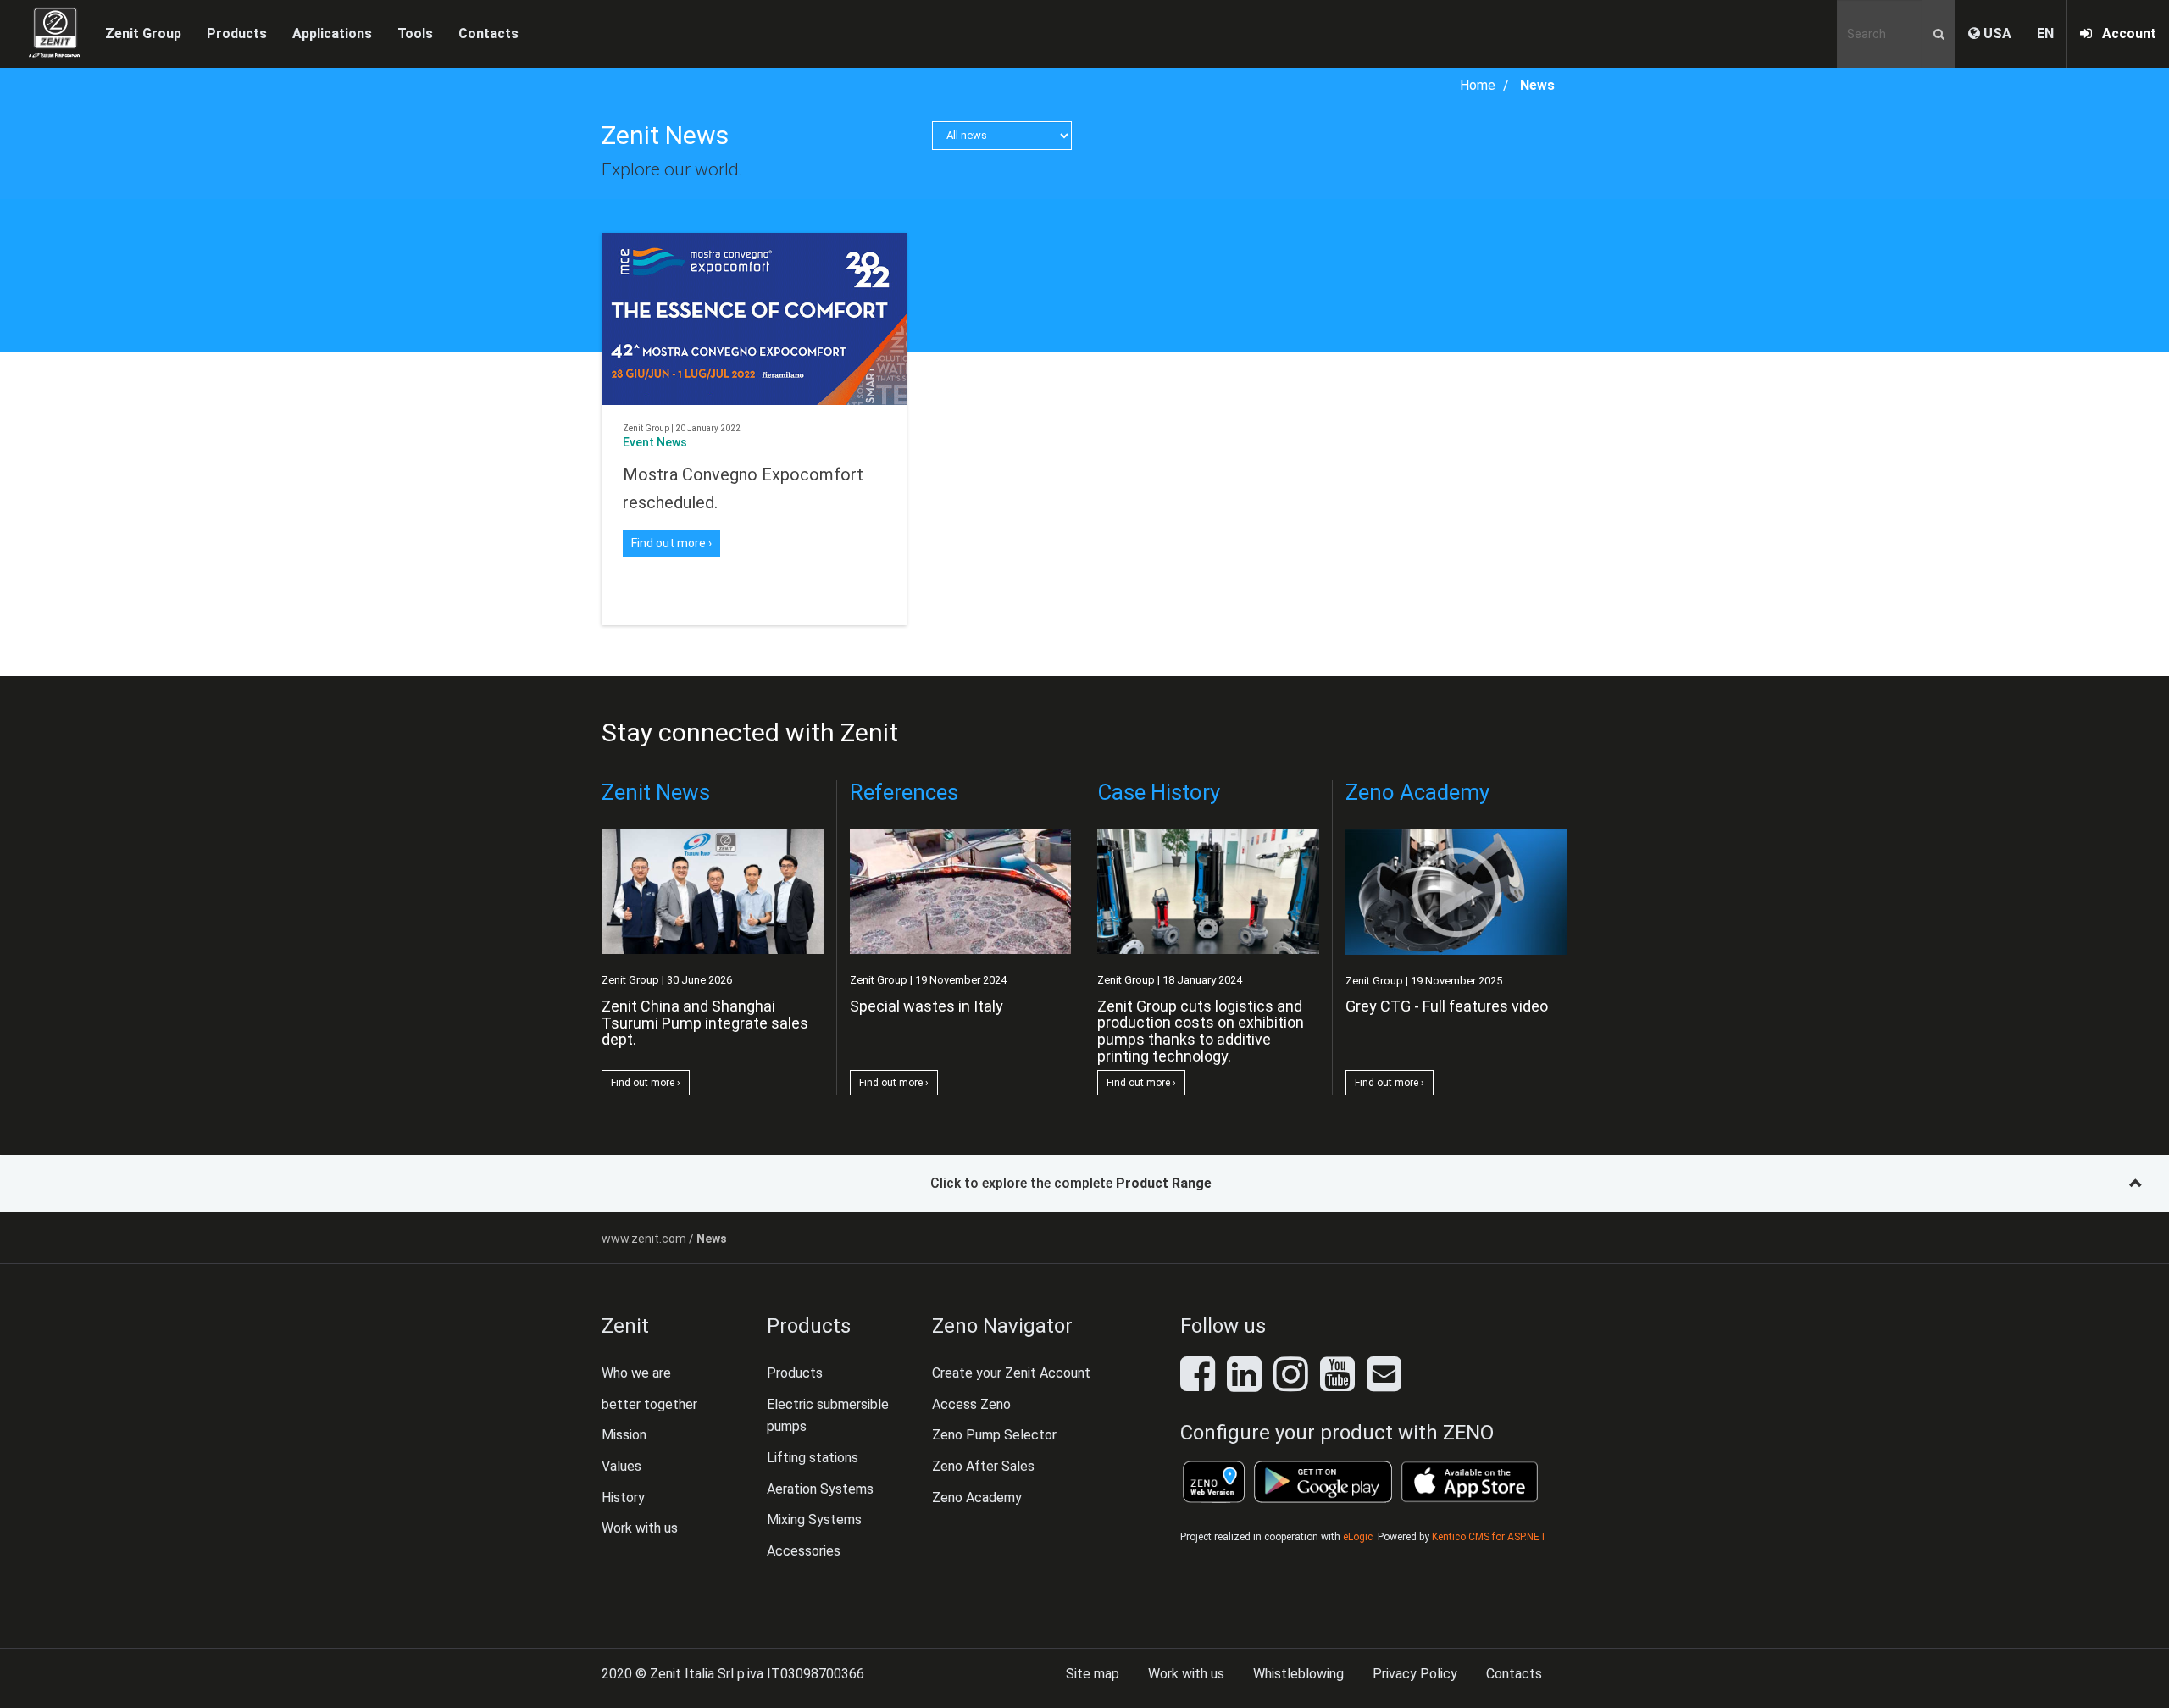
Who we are (636, 1373)
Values (621, 1466)
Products (809, 1326)
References (904, 792)
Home (1478, 85)
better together (649, 1404)
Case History (1159, 792)
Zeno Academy (1417, 792)
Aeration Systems (820, 1489)
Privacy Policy (1415, 1674)
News (1537, 85)
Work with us (640, 1528)
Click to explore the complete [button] (1071, 1183)
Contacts (488, 33)
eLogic (1358, 1537)
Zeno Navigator (1002, 1326)
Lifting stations (813, 1458)
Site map (1093, 1674)
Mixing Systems (814, 1519)
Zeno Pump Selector (994, 1435)
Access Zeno (971, 1404)
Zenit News (665, 135)
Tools (415, 33)
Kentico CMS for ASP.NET (1489, 1537)
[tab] (1084, 1184)
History (623, 1497)
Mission (624, 1435)
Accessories (804, 1551)
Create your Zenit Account (1011, 1373)
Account (2124, 33)
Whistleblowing (1298, 1674)
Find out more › (671, 543)
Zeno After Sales (983, 1466)
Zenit (625, 1326)
